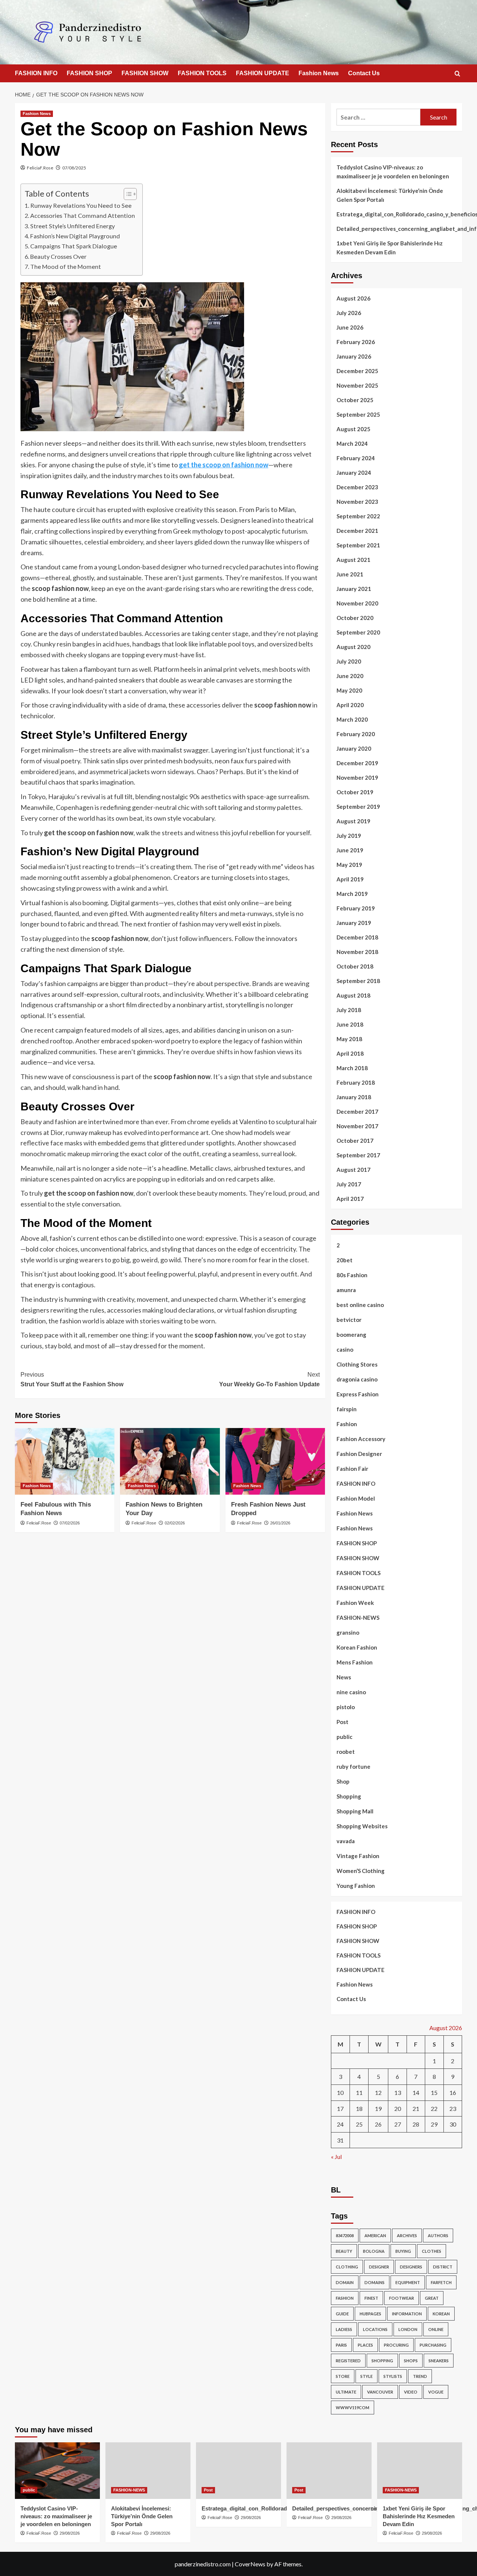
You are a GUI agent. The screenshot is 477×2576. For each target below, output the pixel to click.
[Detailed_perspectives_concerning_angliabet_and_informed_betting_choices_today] (329, 2471)
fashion (345, 2298)
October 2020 (355, 618)
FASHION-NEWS (358, 1618)
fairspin (347, 1409)
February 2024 (356, 458)
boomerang (351, 1335)
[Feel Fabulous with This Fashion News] (65, 1461)
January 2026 (354, 356)
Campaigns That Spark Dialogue (74, 246)
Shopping (349, 1796)
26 (378, 2124)
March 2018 (352, 1068)
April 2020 (350, 705)
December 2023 (357, 487)
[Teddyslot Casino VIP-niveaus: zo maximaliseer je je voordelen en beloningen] (57, 2471)
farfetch (441, 2282)
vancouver (380, 2392)
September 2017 (358, 1155)
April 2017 (350, 1199)
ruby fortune (353, 1766)
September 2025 (358, 414)
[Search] (457, 74)
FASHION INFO (36, 73)
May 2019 (349, 865)
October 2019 (355, 792)
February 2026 (356, 342)
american (375, 2235)
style (367, 2376)
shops (411, 2361)
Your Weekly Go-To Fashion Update (269, 1379)
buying (403, 2251)
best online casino (360, 1305)
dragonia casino (357, 1379)
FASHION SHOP (89, 73)
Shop (343, 1781)
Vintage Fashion (358, 1856)
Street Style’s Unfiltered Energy (72, 226)
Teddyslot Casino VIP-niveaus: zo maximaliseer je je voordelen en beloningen (393, 172)
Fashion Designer (359, 1454)
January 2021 (354, 589)
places (365, 2345)
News (344, 1677)
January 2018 (354, 1097)
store (343, 2376)
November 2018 (357, 952)
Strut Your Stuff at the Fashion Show (72, 1379)
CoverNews (250, 2564)
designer (379, 2267)
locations (375, 2329)
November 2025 (357, 385)
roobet (346, 1752)
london (408, 2329)
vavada (346, 1841)
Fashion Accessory (361, 1439)
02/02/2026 (175, 1523)
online (436, 2329)
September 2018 (358, 981)
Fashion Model (356, 1498)
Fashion (347, 1424)
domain (345, 2282)
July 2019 (349, 836)
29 (434, 2124)
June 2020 (350, 676)
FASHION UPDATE (263, 73)
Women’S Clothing (361, 1871)
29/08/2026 (70, 2533)
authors (438, 2235)
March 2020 (352, 719)
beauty (344, 2251)
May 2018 (349, 1039)
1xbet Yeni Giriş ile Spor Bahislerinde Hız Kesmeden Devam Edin (390, 248)
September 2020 (358, 632)
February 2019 (356, 908)
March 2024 (352, 443)
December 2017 (357, 1112)
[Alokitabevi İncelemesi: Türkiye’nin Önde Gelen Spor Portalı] (148, 2471)
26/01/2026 (280, 1523)
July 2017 (349, 1184)
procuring (396, 2345)
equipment (408, 2282)
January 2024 (354, 473)
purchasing (433, 2345)
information (407, 2314)
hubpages (370, 2314)
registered (348, 2361)
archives (407, 2235)
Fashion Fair (352, 1469)
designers (411, 2267)
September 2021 (358, 545)
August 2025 (353, 429)
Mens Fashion (355, 1662)
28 (416, 2124)
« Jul (336, 2157)
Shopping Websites (362, 1826)
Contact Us (364, 73)
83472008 (345, 2235)
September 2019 (358, 807)
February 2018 (356, 1082)
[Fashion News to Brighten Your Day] (170, 1461)
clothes (432, 2251)
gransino (348, 1632)
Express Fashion (358, 1394)
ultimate (346, 2392)
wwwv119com (353, 2408)
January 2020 (354, 748)
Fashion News (319, 73)
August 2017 (353, 1170)
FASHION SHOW (145, 73)
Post (342, 1722)
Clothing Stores (357, 1364)
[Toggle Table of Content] (127, 194)
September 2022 (358, 516)
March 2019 (352, 894)
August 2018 (353, 995)
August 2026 (353, 298)
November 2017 (357, 1126)
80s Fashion (352, 1275)
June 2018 (350, 1024)
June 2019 (350, 850)
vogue (436, 2392)
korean (441, 2314)
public (345, 1737)
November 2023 (357, 502)
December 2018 (357, 937)
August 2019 (353, 821)
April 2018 (350, 1053)
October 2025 (355, 400)
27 (398, 2124)
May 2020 (349, 690)
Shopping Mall (355, 1811)
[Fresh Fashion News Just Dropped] (275, 1461)
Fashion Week (355, 1603)
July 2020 (349, 661)
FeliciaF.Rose (40, 168)
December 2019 (357, 763)
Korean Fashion (357, 1647)
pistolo (346, 1707)
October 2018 (355, 966)
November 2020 (357, 603)
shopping (382, 2361)
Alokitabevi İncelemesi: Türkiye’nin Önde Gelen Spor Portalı (390, 195)
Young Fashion (356, 1886)
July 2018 (349, 1010)
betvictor (349, 1320)
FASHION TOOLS (202, 73)
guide (342, 2314)
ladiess (344, 2329)
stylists (393, 2376)
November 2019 (357, 777)
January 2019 (354, 923)
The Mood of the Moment (66, 266)
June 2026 (350, 327)
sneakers (439, 2361)
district (443, 2267)
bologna (374, 2251)
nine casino (351, 1692)
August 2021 (353, 560)
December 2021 (357, 531)
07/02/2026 (70, 1523)
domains (375, 2282)
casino (345, 1349)
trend (420, 2376)
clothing (347, 2267)
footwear (402, 2298)
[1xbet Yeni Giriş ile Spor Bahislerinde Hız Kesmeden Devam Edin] (420, 2471)
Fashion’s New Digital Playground (75, 236)
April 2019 (350, 879)
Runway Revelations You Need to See (81, 205)
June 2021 (350, 574)
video (411, 2392)
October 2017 (355, 1141)
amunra (346, 1290)
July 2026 (349, 313)
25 (359, 2124)
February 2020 (356, 734)
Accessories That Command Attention (83, 215)
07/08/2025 (74, 168)
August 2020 (353, 647)
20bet (345, 1260)
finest (371, 2298)
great (432, 2298)
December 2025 (357, 371)
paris (341, 2345)
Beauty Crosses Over (58, 256)
